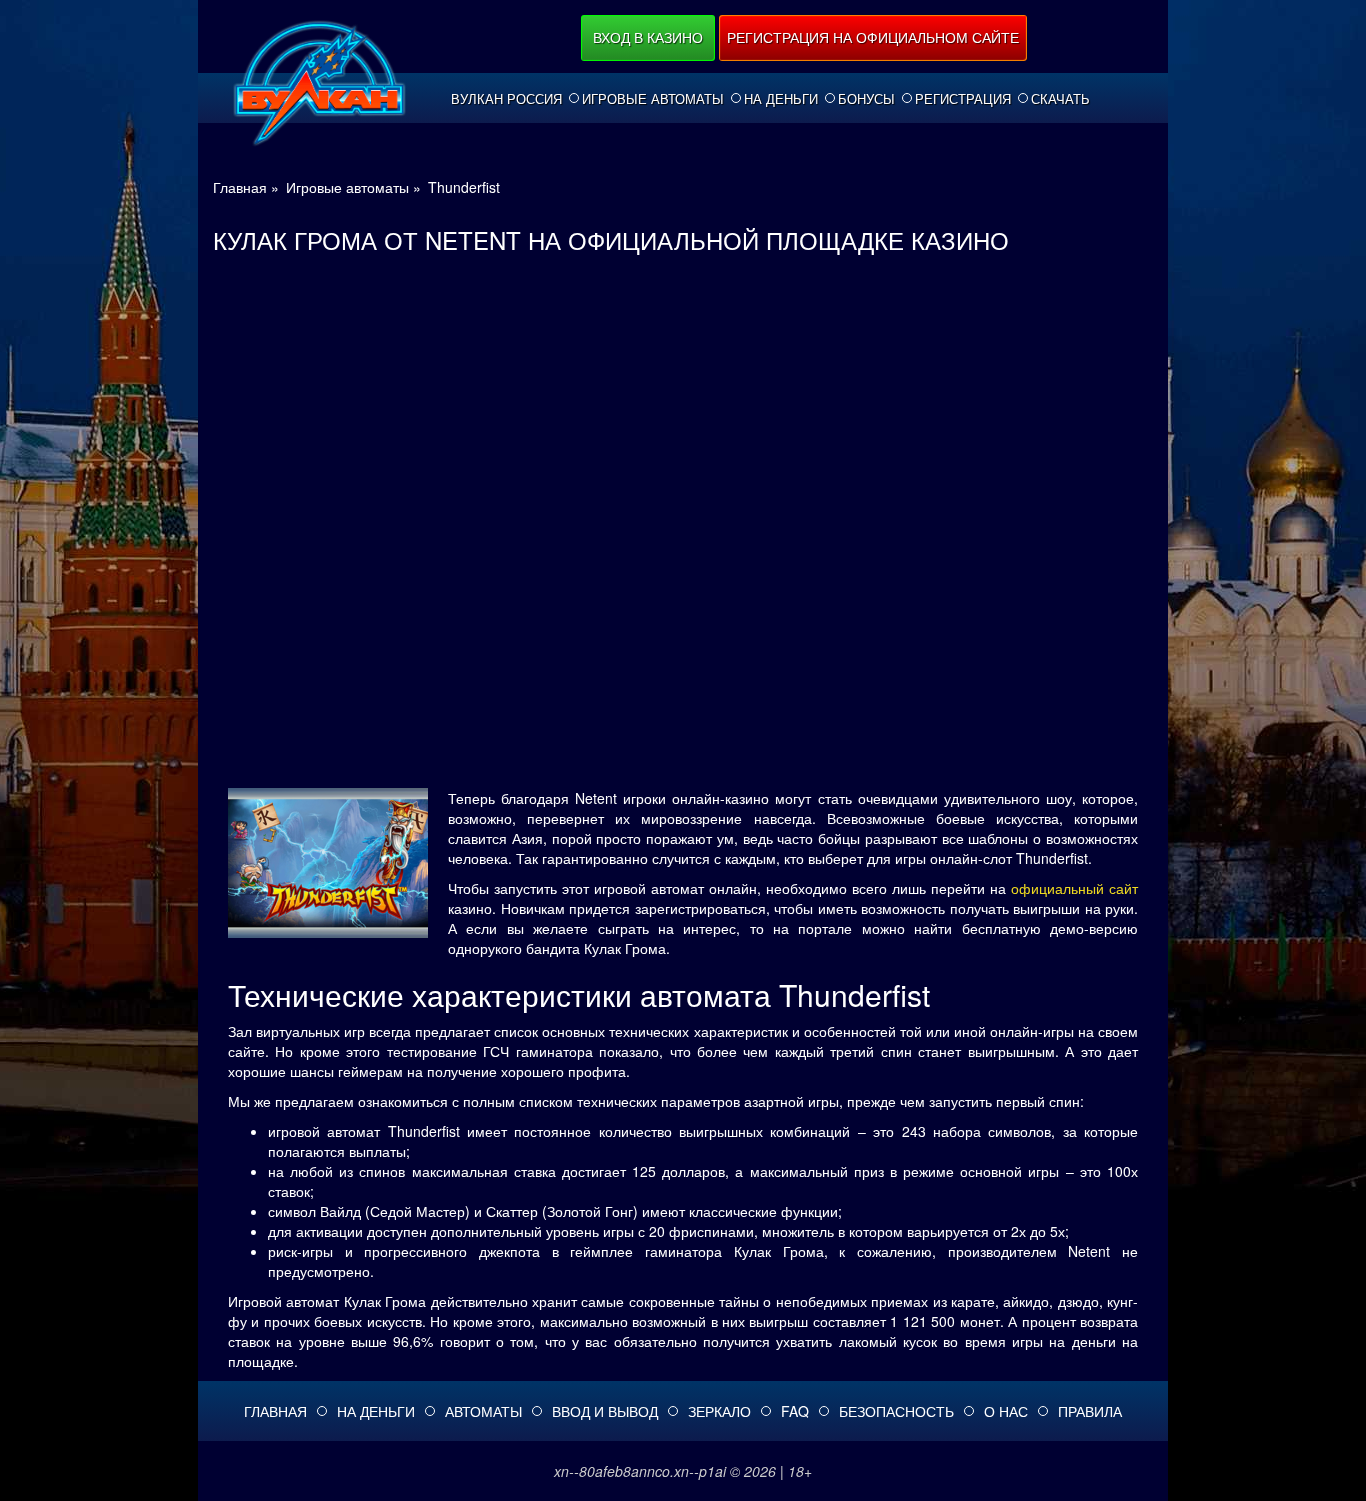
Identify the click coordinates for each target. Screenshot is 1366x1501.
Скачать (1060, 99)
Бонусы (866, 99)
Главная (275, 1411)
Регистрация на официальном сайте (873, 37)
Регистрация (963, 99)
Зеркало (719, 1411)
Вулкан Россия (506, 99)
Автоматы (483, 1411)
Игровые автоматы (653, 99)
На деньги (781, 99)
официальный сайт (1074, 888)
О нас (1006, 1411)
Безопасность (896, 1411)
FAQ (795, 1411)
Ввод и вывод (605, 1411)
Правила (1090, 1411)
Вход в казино (648, 37)
